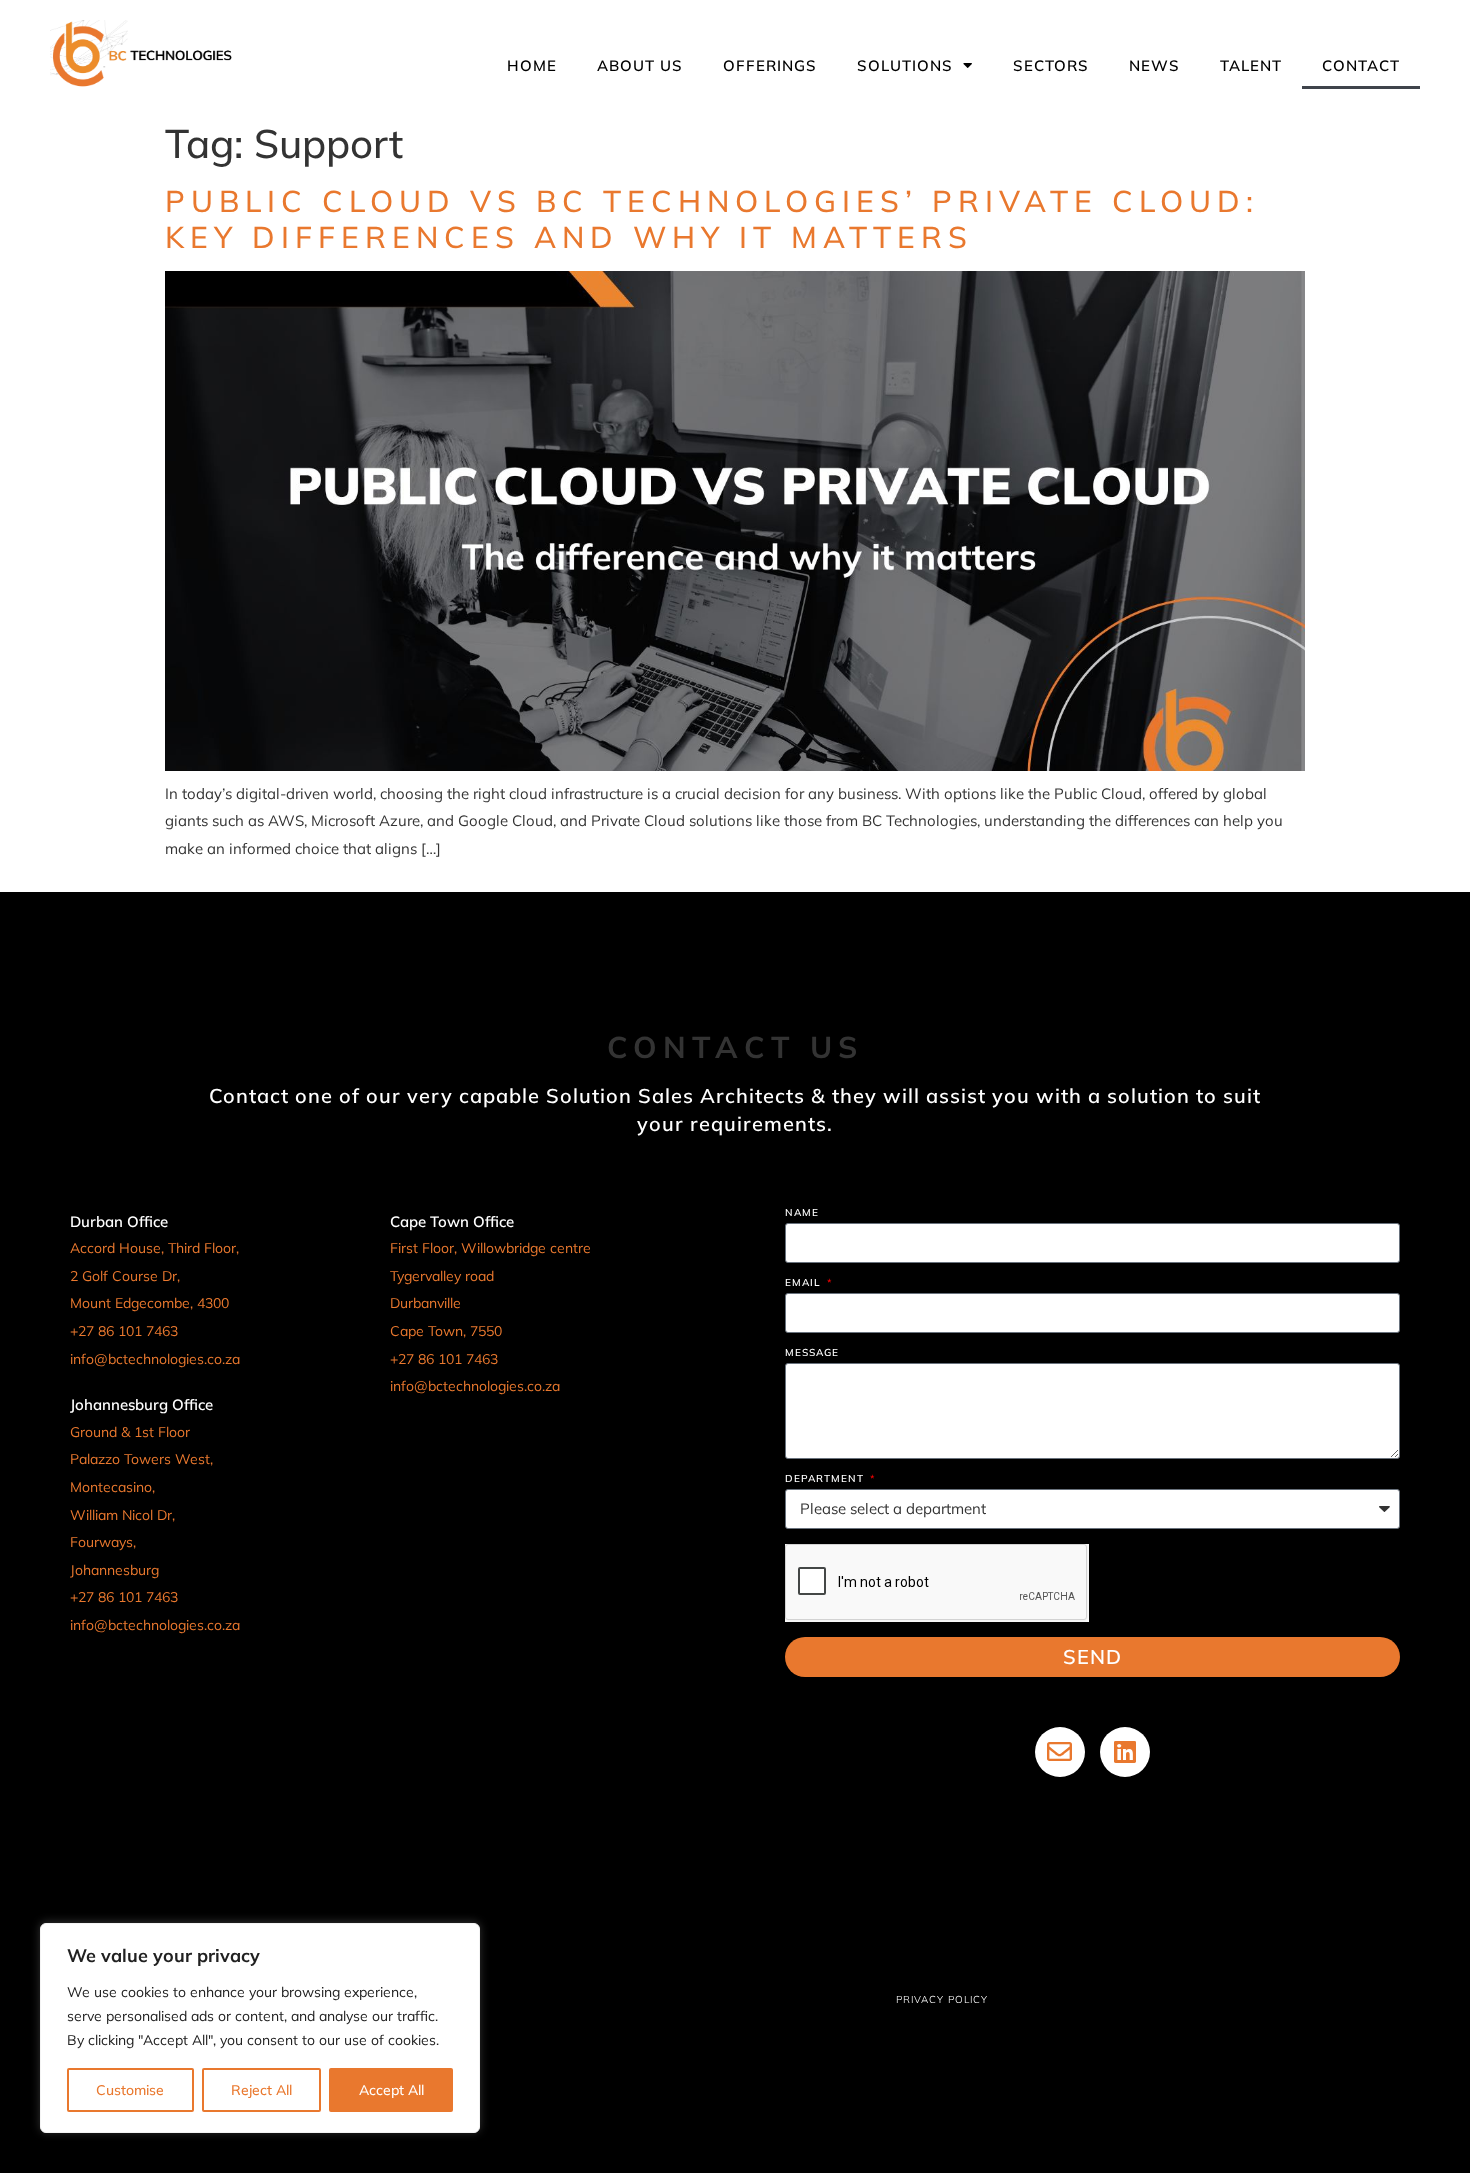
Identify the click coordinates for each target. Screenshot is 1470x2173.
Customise (130, 2090)
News (1154, 65)
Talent (1251, 65)
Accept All (391, 2090)
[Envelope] (1060, 1752)
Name (802, 1213)
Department (826, 1479)
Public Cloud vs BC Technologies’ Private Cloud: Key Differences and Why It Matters (712, 219)
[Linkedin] (1125, 1752)
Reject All (261, 2090)
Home (532, 65)
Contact (1361, 65)
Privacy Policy (942, 1999)
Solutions (905, 65)
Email (805, 1283)
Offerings (770, 65)
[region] (260, 2028)
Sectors (1051, 65)
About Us (640, 65)
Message (812, 1353)
